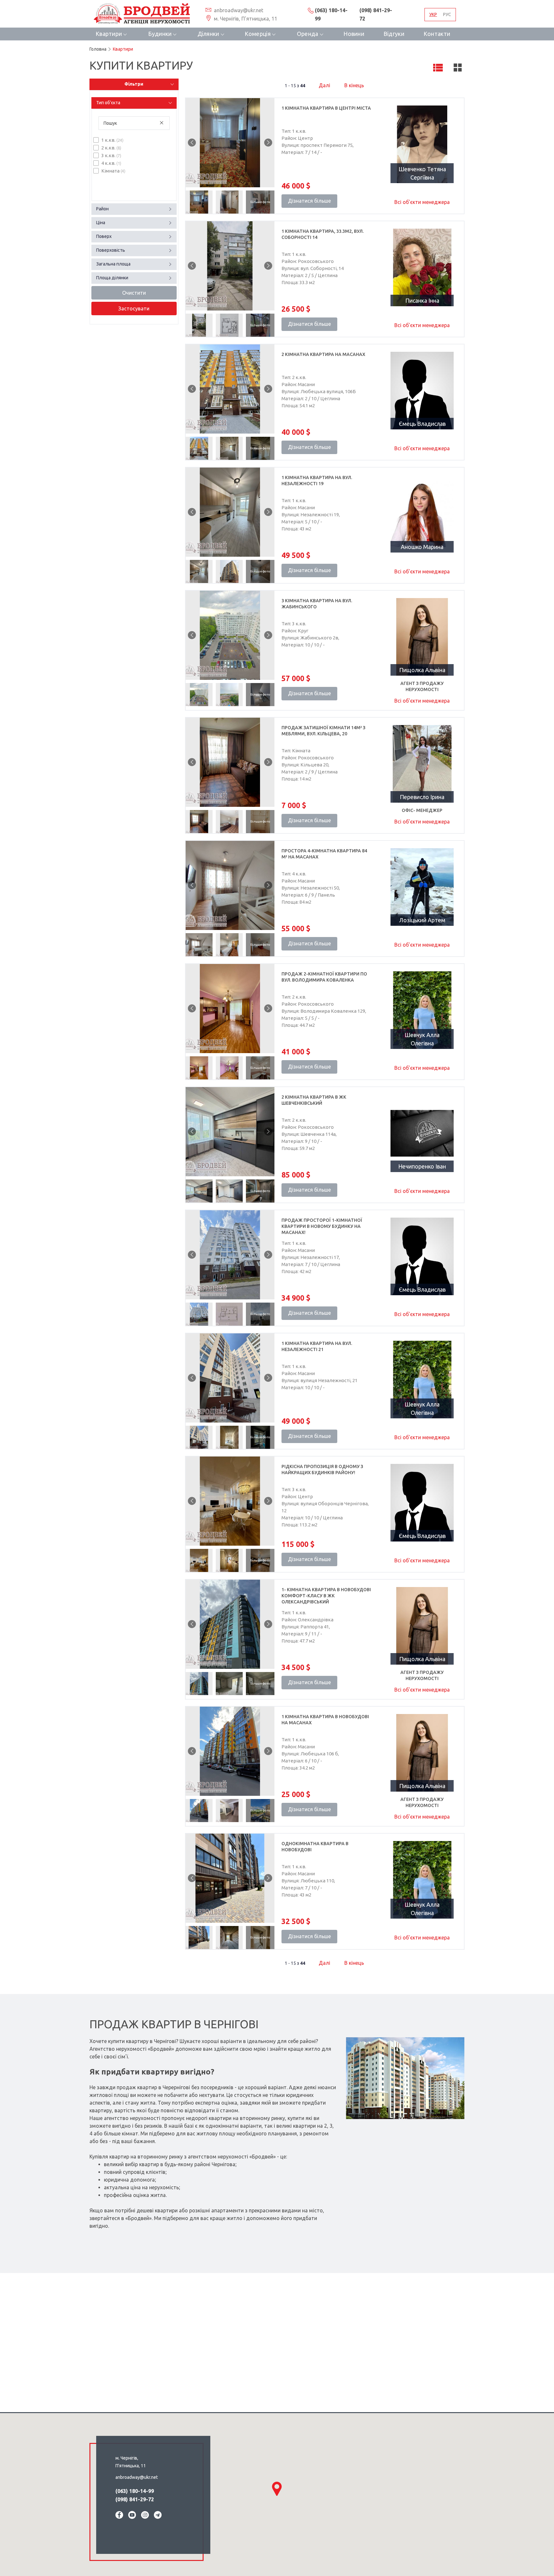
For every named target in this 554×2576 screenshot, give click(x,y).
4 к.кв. (111, 163)
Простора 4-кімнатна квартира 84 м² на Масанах (324, 854)
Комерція (258, 34)
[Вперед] (268, 143)
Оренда (308, 34)
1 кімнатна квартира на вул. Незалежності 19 (317, 481)
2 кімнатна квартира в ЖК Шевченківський (314, 1100)
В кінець (353, 85)
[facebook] (119, 2516)
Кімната (113, 171)
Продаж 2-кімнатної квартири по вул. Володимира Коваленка (324, 977)
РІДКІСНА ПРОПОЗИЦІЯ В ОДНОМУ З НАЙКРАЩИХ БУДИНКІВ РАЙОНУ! (322, 1470)
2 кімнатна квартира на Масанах (323, 354)
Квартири (109, 34)
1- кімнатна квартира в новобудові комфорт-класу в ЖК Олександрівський (326, 1596)
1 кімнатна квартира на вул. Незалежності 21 (317, 1346)
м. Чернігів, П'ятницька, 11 (245, 19)
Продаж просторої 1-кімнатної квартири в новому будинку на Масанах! (322, 1226)
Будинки (160, 34)
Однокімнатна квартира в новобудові (315, 1847)
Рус (447, 14)
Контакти (437, 34)
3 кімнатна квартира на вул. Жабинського (317, 604)
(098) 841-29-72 (376, 15)
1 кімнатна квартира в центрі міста (326, 108)
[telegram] (158, 2516)
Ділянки (208, 34)
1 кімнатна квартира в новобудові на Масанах (325, 1720)
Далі (324, 85)
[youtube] (132, 2516)
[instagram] (145, 2516)
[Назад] (192, 143)
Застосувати (134, 308)
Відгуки (394, 34)
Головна (98, 49)
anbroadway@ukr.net (238, 10)
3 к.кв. (111, 155)
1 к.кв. (112, 140)
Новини (354, 34)
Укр (433, 14)
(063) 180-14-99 (331, 15)
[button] (277, 2489)
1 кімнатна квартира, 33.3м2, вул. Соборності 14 (323, 234)
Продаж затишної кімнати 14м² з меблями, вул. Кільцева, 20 (323, 731)
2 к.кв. (111, 148)
